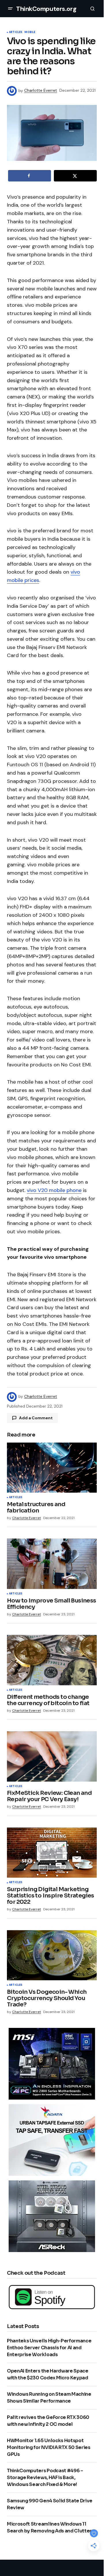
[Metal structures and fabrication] (52, 1468)
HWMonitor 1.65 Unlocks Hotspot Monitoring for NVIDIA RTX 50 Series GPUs (49, 2447)
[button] (10, 9)
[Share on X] (75, 176)
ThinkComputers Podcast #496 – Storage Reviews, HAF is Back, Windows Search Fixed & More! (45, 2478)
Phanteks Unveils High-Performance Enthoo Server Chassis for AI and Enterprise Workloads (49, 2348)
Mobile (30, 32)
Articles (16, 32)
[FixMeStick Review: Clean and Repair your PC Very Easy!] (52, 1756)
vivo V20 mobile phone (54, 1190)
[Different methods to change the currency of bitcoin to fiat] (52, 1660)
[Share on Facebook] (30, 176)
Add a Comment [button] (36, 1418)
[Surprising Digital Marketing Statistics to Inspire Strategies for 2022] (52, 1853)
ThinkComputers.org (46, 9)
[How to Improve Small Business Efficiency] (52, 1564)
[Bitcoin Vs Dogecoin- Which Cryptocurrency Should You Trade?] (52, 1955)
